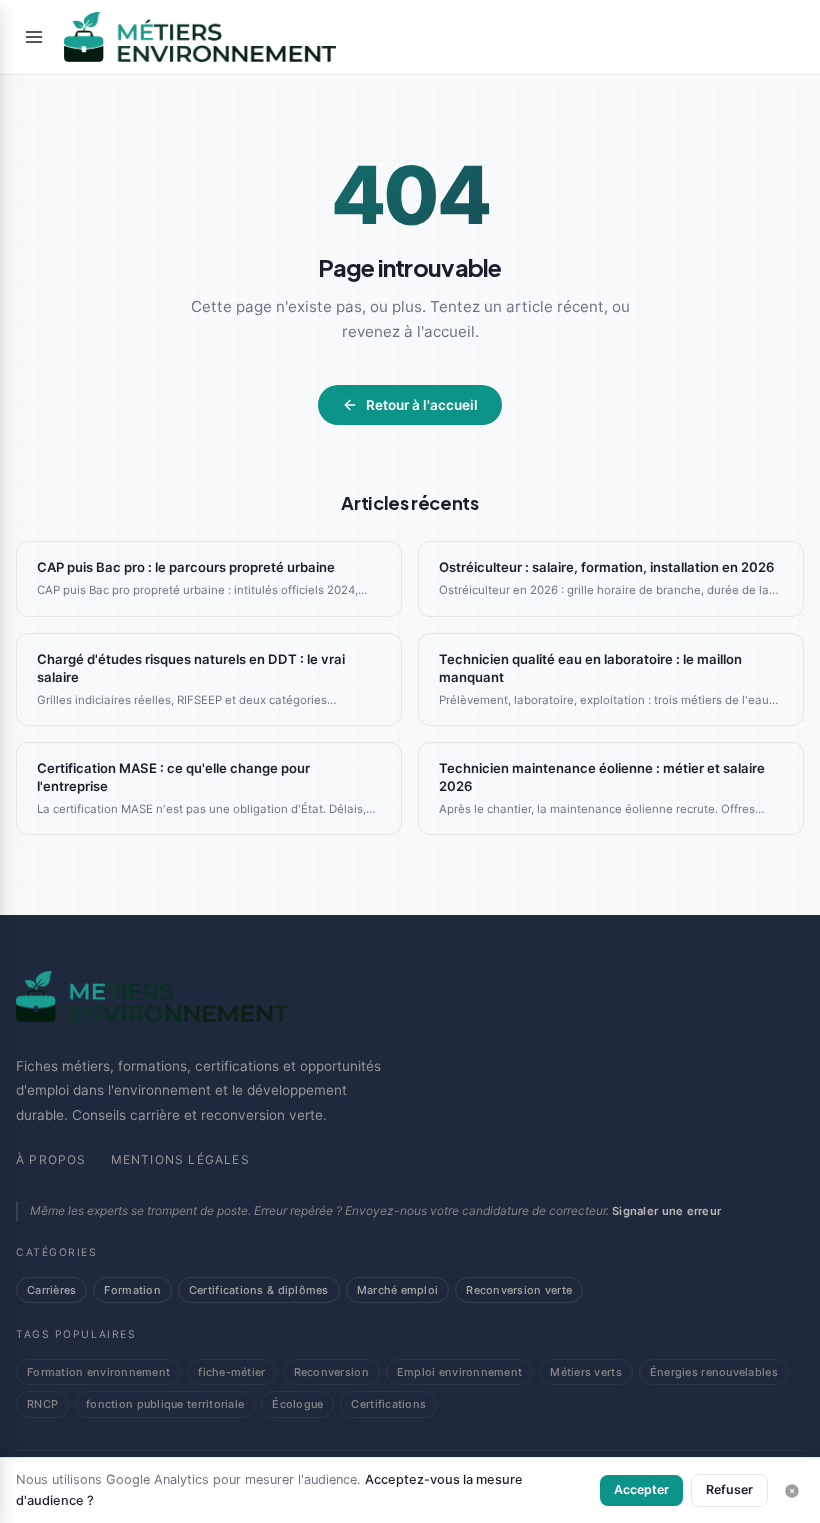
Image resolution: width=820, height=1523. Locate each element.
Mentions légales (180, 1159)
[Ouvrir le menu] (34, 37)
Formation (132, 1290)
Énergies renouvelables (714, 1372)
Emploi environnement (459, 1372)
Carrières (51, 1290)
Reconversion (331, 1372)
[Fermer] (792, 1491)
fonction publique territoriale (165, 1404)
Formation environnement (98, 1372)
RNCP (42, 1404)
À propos (51, 1159)
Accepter (641, 1489)
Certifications (388, 1404)
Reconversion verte (519, 1290)
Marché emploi (398, 1290)
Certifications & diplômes (259, 1290)
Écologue (297, 1404)
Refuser (729, 1489)
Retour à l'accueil (422, 405)
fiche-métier (231, 1372)
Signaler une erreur (666, 1211)
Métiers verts (586, 1372)
